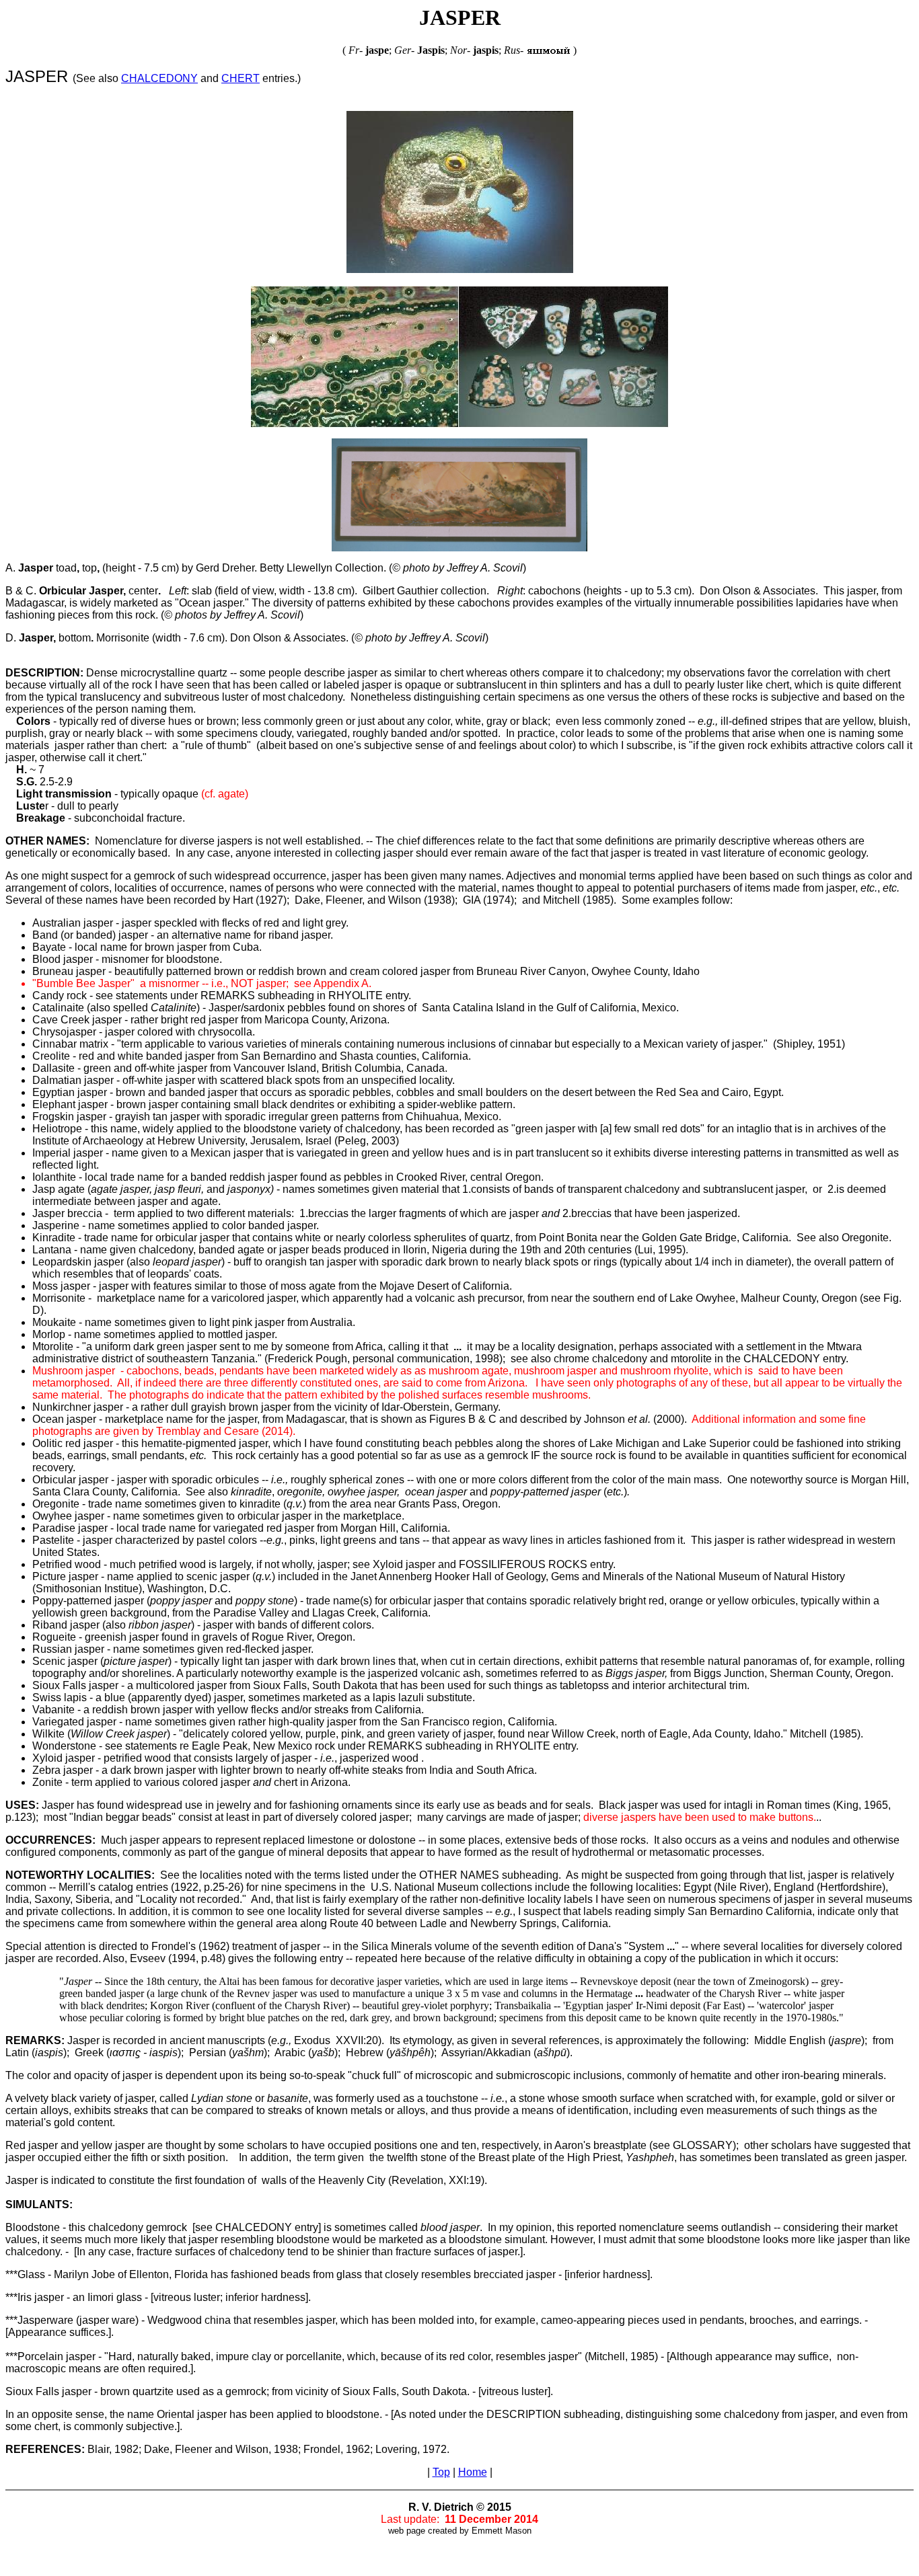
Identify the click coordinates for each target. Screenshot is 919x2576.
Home (473, 2472)
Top (441, 2472)
